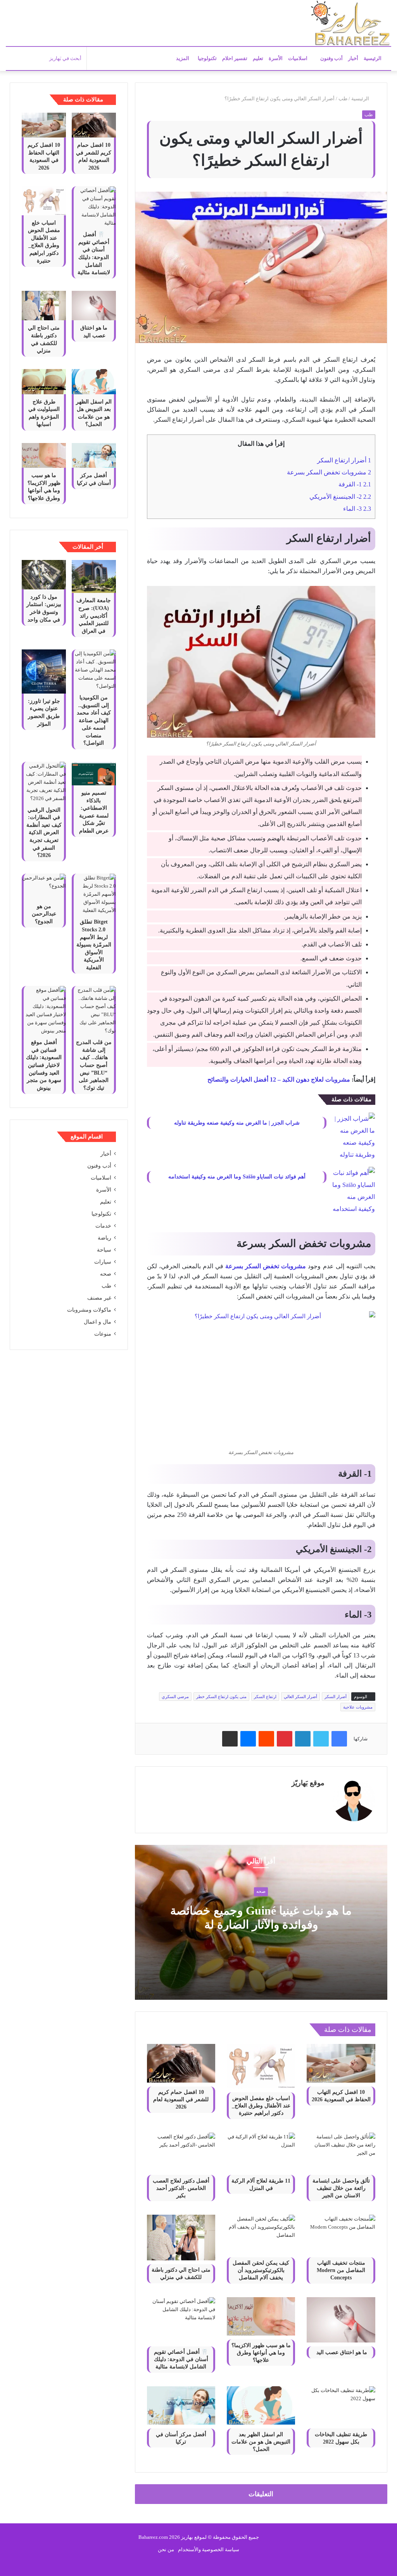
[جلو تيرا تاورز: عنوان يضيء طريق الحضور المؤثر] (44, 671)
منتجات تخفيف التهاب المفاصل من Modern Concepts (341, 2270)
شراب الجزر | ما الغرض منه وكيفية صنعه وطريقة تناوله (237, 1123)
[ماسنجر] (248, 1739)
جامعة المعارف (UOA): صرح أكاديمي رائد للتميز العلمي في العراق (94, 616)
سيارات (103, 1262)
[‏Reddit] (266, 1739)
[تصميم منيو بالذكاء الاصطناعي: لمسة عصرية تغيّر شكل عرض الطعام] (94, 774)
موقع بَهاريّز (308, 1783)
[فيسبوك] (339, 1739)
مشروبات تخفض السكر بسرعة (329, 472)
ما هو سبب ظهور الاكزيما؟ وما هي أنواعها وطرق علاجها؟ (261, 2353)
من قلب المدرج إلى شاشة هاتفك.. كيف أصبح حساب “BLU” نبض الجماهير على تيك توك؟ (94, 1065)
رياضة (104, 1238)
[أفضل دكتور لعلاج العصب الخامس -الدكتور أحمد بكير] (181, 2152)
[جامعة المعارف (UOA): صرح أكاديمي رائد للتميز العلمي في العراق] (94, 576)
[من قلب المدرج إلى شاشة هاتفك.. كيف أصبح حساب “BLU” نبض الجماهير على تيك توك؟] (94, 1010)
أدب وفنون (331, 58)
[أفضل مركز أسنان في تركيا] (181, 2405)
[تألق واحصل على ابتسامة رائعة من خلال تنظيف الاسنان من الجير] (341, 2152)
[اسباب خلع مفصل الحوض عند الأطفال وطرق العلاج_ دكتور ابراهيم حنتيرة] (261, 2066)
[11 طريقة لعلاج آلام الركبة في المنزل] (261, 2152)
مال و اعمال (98, 1322)
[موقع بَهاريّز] (350, 23)
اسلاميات (298, 58)
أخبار (353, 58)
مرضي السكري (175, 1697)
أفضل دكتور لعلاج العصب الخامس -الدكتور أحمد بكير (181, 2188)
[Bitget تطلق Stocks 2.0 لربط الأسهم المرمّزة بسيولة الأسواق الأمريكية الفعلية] (94, 894)
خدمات (103, 1226)
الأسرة (276, 58)
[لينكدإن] (303, 1739)
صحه (261, 1892)
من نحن (166, 2549)
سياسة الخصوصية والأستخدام (209, 2549)
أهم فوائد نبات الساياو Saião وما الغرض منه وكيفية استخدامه (237, 1177)
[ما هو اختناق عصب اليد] (341, 2320)
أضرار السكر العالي (300, 1697)
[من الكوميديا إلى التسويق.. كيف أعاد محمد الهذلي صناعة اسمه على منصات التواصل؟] (94, 670)
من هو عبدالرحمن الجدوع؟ (44, 914)
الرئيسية (373, 58)
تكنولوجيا (207, 58)
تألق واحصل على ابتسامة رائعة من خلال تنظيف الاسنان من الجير (341, 2188)
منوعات (103, 1334)
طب (343, 99)
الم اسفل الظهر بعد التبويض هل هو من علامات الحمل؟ (261, 2442)
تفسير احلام (235, 58)
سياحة (104, 1250)
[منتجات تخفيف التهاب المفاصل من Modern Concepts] (341, 2234)
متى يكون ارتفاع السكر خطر (221, 1697)
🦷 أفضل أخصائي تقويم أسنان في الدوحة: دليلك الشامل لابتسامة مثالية (181, 2359)
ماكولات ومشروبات (89, 1310)
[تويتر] (321, 1739)
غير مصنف (99, 1298)
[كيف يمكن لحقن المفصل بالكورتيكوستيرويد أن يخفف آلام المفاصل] (261, 2234)
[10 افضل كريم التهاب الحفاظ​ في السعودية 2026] (341, 2063)
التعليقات (261, 2494)
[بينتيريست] (285, 1739)
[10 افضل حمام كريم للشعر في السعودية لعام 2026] (181, 2063)
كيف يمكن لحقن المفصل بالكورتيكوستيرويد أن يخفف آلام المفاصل (261, 2270)
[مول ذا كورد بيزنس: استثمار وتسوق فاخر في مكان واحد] (44, 575)
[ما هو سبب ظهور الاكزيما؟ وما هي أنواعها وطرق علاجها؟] (261, 2316)
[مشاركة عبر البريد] (230, 1739)
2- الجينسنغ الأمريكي (340, 497)
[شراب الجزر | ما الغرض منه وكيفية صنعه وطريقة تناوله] (354, 1137)
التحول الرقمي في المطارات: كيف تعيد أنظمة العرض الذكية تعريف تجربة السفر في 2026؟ (44, 833)
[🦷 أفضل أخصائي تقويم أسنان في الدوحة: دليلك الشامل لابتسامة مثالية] (181, 2320)
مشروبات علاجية (358, 1707)
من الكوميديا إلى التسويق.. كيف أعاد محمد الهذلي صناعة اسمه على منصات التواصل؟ (94, 720)
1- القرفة (355, 484)
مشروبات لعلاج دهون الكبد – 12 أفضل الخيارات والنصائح (279, 1079)
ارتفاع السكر (265, 1697)
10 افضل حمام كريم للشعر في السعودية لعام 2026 (181, 2099)
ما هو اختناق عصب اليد (341, 2352)
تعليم (258, 58)
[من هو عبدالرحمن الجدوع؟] (44, 886)
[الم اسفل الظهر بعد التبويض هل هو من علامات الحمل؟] (261, 2405)
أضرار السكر (336, 1697)
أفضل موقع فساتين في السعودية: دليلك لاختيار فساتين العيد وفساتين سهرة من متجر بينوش (44, 1065)
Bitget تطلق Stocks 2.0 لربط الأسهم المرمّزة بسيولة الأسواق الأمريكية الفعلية (94, 945)
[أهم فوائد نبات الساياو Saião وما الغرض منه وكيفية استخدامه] (354, 1191)
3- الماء (357, 509)
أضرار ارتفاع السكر (344, 460)
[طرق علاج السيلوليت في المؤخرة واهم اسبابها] (44, 381)
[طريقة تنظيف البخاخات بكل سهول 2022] (341, 2405)
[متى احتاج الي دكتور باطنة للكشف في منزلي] (181, 2238)
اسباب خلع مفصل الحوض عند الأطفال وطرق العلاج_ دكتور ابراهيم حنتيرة (261, 2106)
